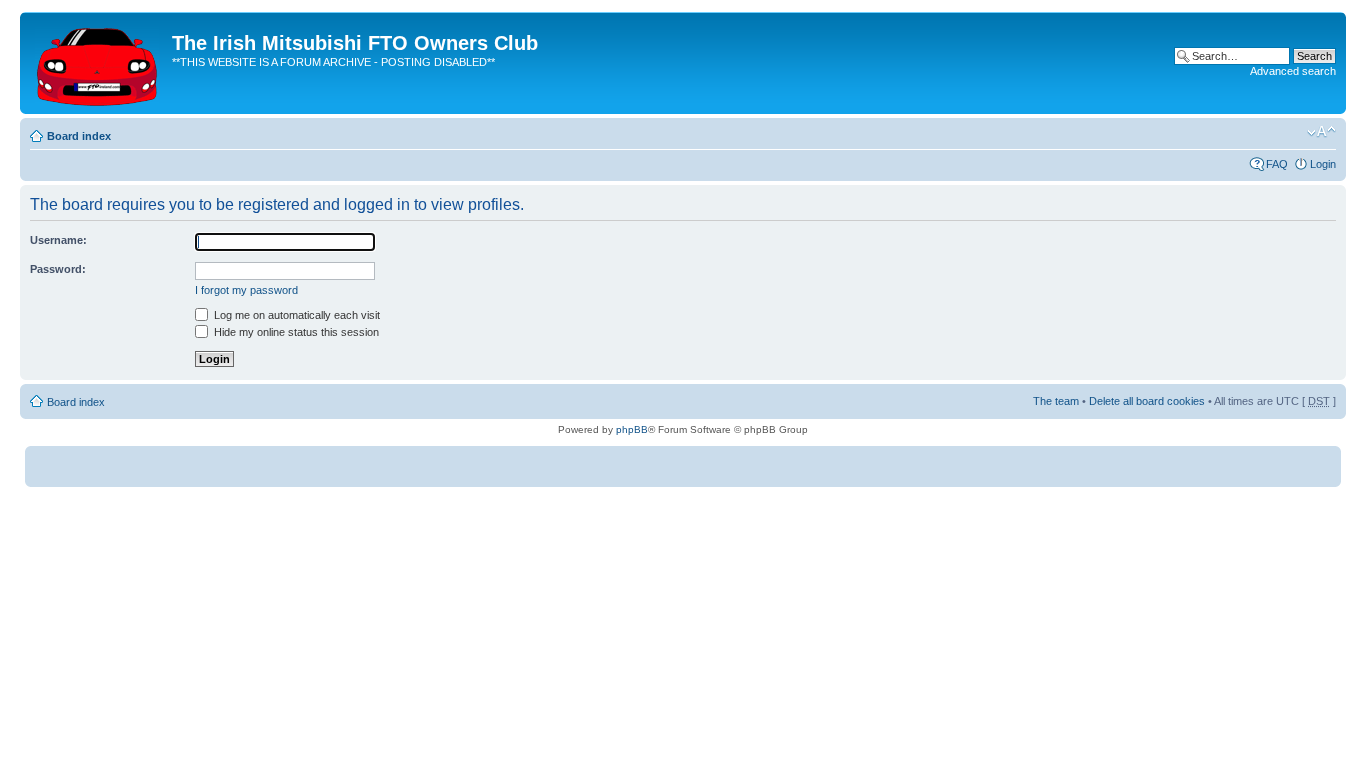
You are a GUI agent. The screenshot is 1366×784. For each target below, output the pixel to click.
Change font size (1321, 132)
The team (1056, 401)
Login (1323, 164)
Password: (58, 269)
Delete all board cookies (1147, 401)
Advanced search (1293, 71)
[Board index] (98, 63)
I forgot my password (246, 290)
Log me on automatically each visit (295, 315)
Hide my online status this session (295, 332)
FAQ (1277, 164)
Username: (58, 240)
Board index (79, 136)
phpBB (632, 429)
